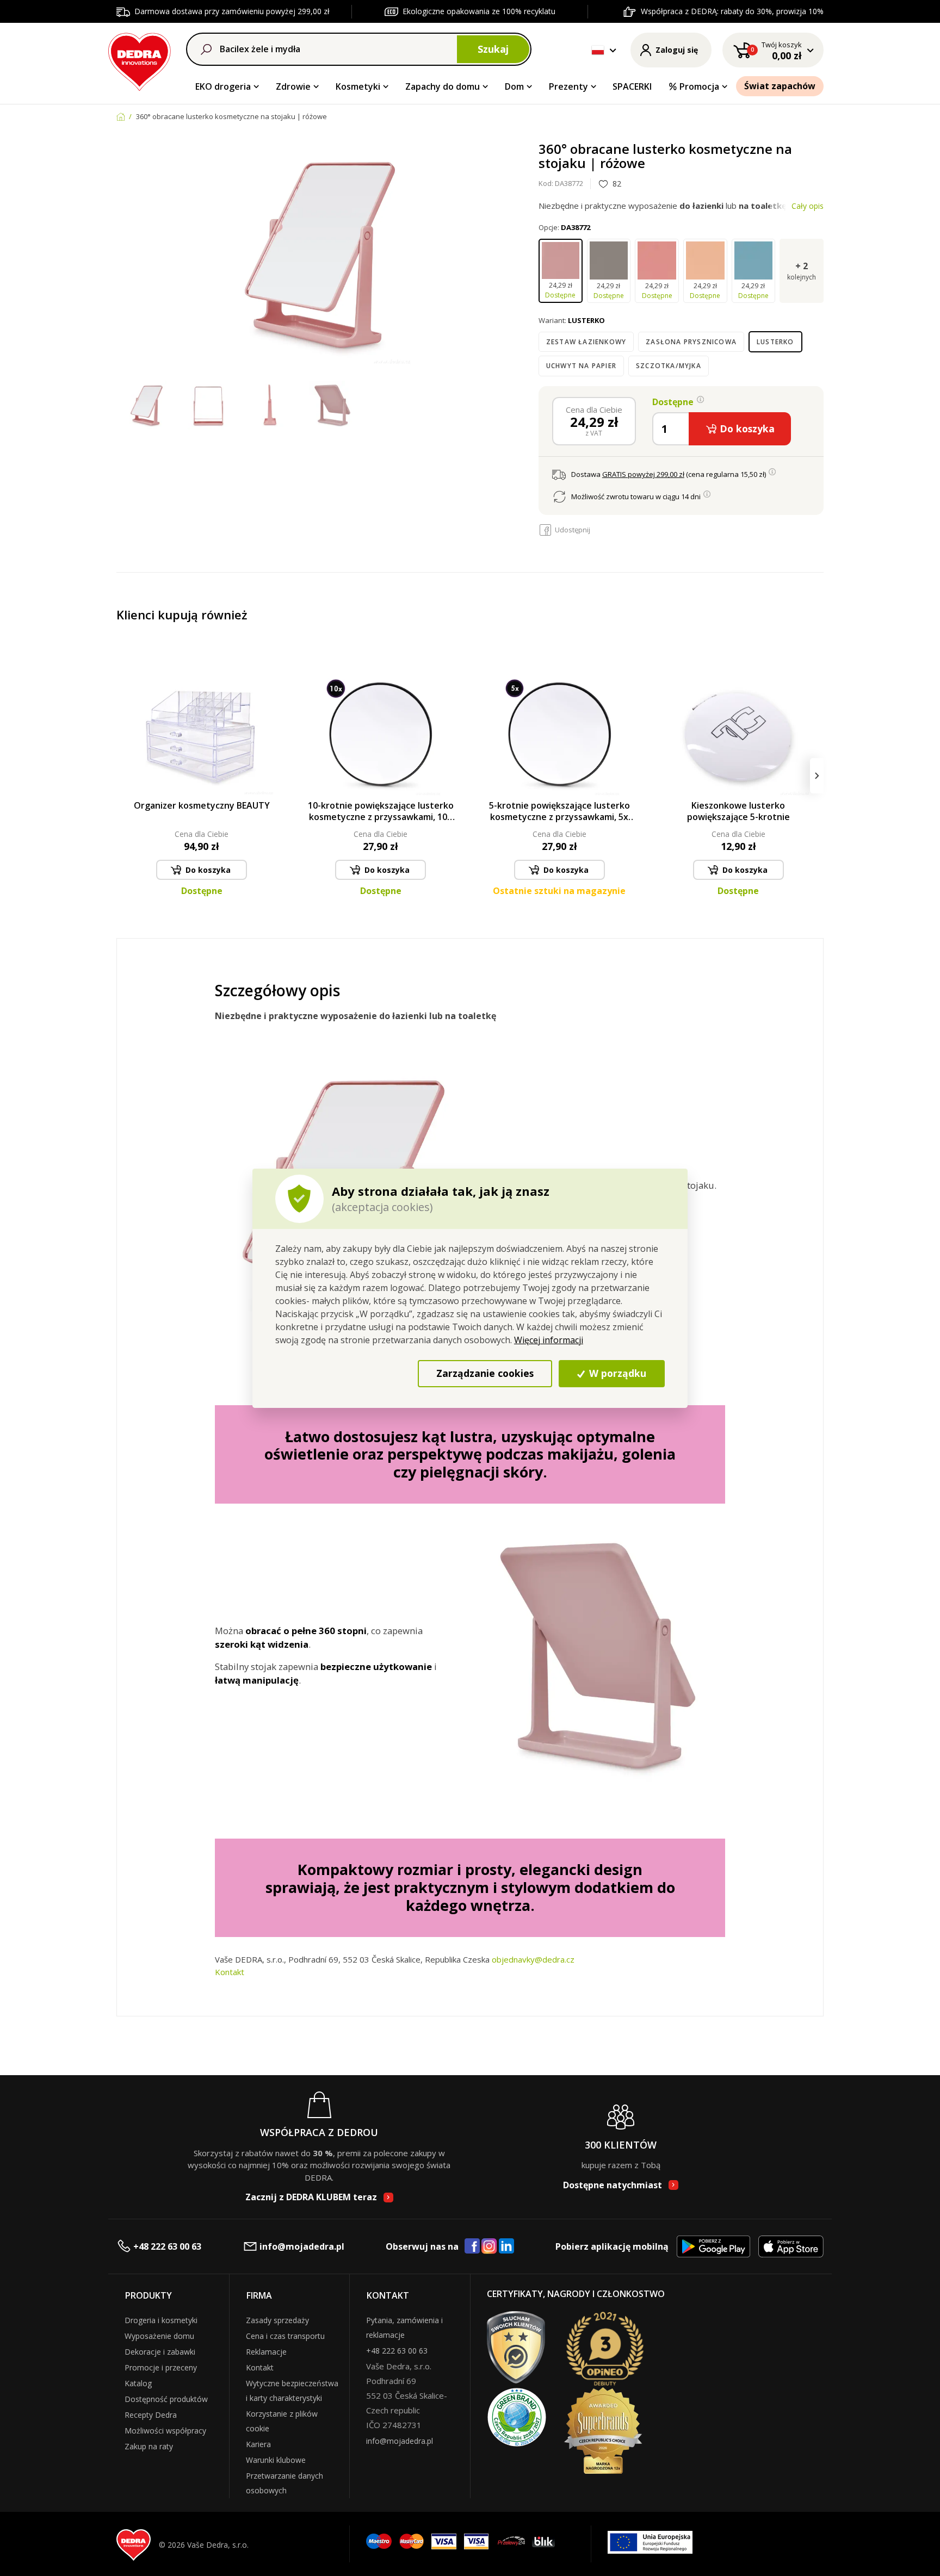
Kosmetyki (358, 86)
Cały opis (808, 206)
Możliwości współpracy (165, 2431)
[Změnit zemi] (598, 50)
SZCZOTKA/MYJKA (669, 366)
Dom (514, 86)
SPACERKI (632, 86)
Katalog (138, 2383)
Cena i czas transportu (285, 2336)
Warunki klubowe (276, 2460)
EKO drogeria (223, 86)
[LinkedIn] (506, 2246)
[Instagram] (489, 2247)
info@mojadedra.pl (302, 2246)
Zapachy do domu (443, 86)
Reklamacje (266, 2352)
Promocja (699, 86)
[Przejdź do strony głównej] (140, 60)
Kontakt (230, 1972)
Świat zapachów (780, 86)
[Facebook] (472, 2246)
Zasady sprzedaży (277, 2320)
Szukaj (493, 49)
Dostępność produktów (166, 2399)
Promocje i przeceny (161, 2367)
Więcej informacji (549, 1340)
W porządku (616, 1373)
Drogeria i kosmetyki (161, 2320)
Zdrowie (293, 86)
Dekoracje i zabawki (160, 2352)
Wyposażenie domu (159, 2336)
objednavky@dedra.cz (533, 1959)
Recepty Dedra (151, 2415)
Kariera (258, 2444)
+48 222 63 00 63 (167, 2246)
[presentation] (123, 776)
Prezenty (568, 86)
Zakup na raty (149, 2446)
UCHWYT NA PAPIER (581, 366)
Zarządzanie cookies (485, 1373)
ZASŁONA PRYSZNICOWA (691, 342)
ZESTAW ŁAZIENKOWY (586, 342)
